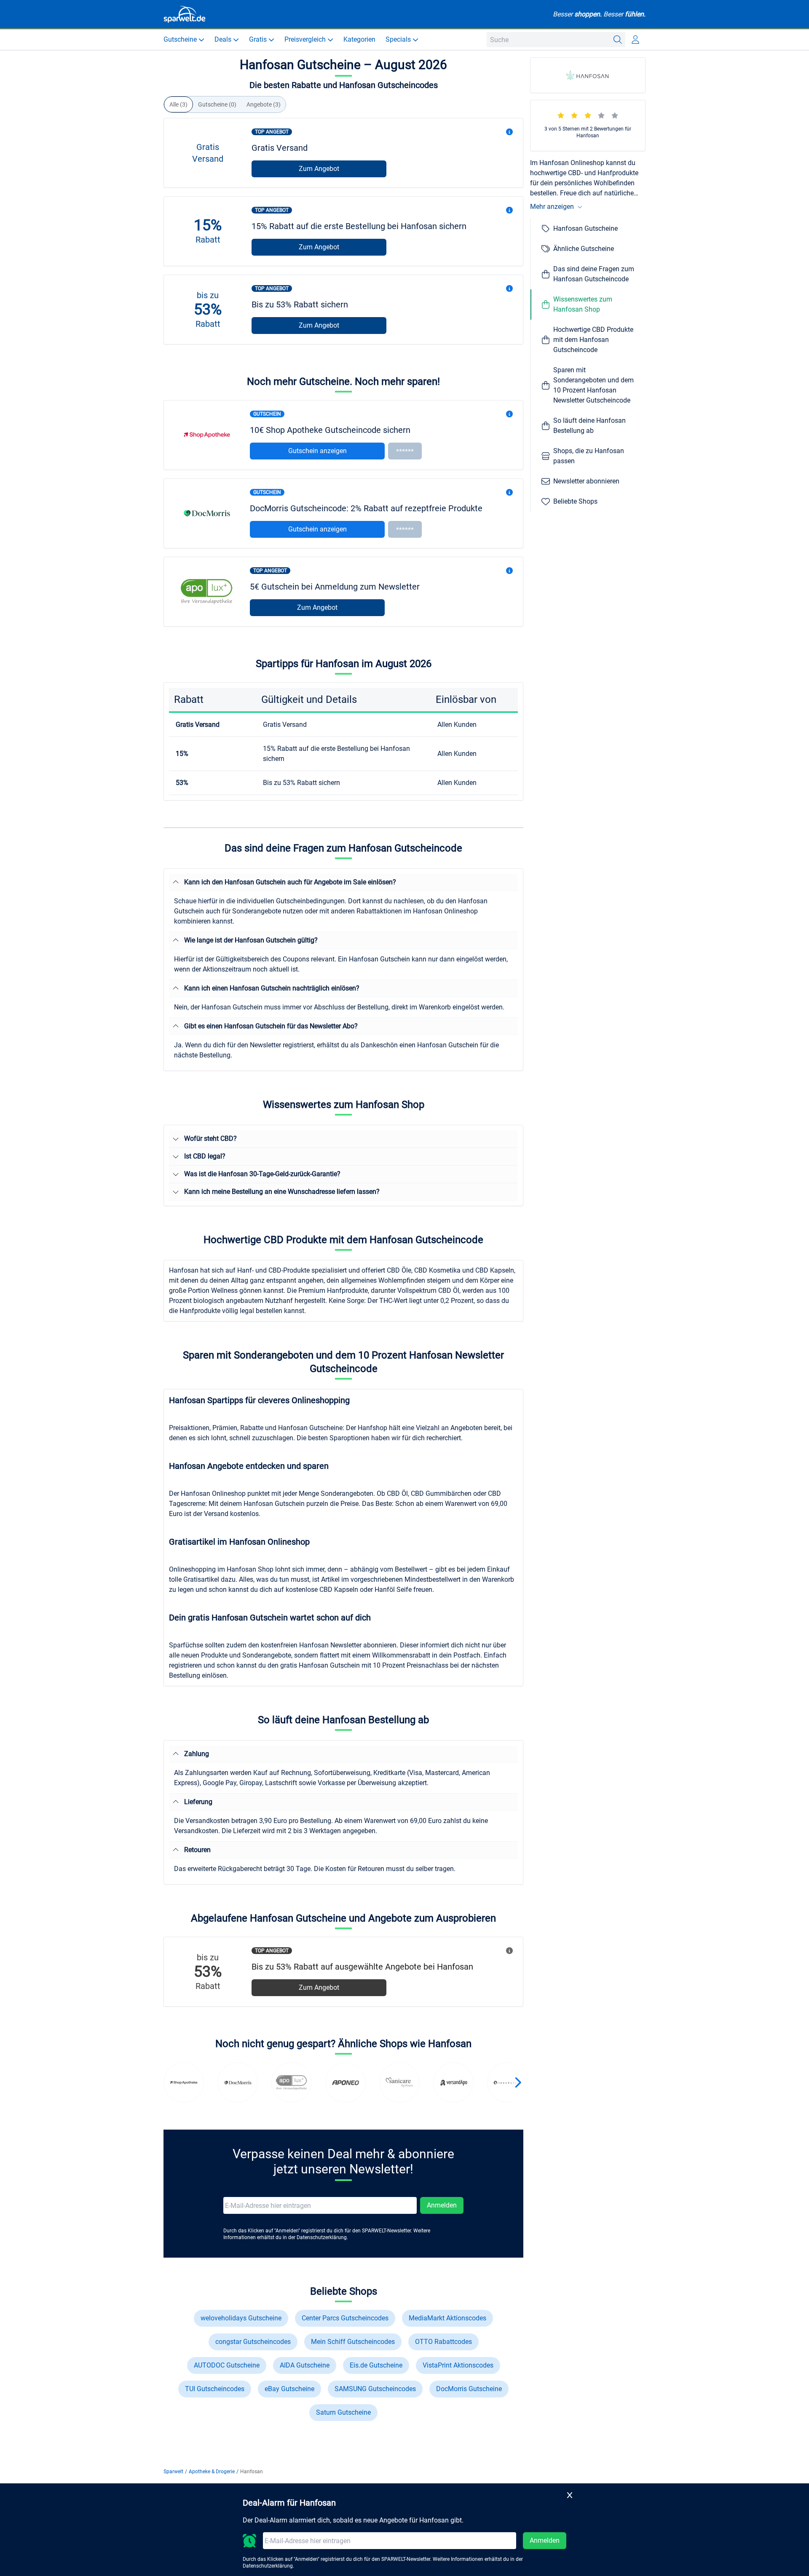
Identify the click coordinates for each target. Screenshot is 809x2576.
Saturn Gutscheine (343, 2412)
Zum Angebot (319, 169)
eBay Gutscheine (289, 2389)
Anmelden (442, 2205)
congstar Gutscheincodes (253, 2342)
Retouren (197, 1850)
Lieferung (198, 1802)
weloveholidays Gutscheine (241, 2318)
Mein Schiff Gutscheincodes (353, 2342)
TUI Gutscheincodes (215, 2389)
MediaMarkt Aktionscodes (447, 2318)
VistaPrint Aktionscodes (458, 2365)
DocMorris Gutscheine (469, 2389)
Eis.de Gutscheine (376, 2365)
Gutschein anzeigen (317, 451)
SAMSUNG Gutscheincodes (375, 2389)
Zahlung (197, 1754)
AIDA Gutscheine (305, 2365)
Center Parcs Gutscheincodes (345, 2318)
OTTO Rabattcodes (443, 2342)
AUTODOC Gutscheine (227, 2365)
